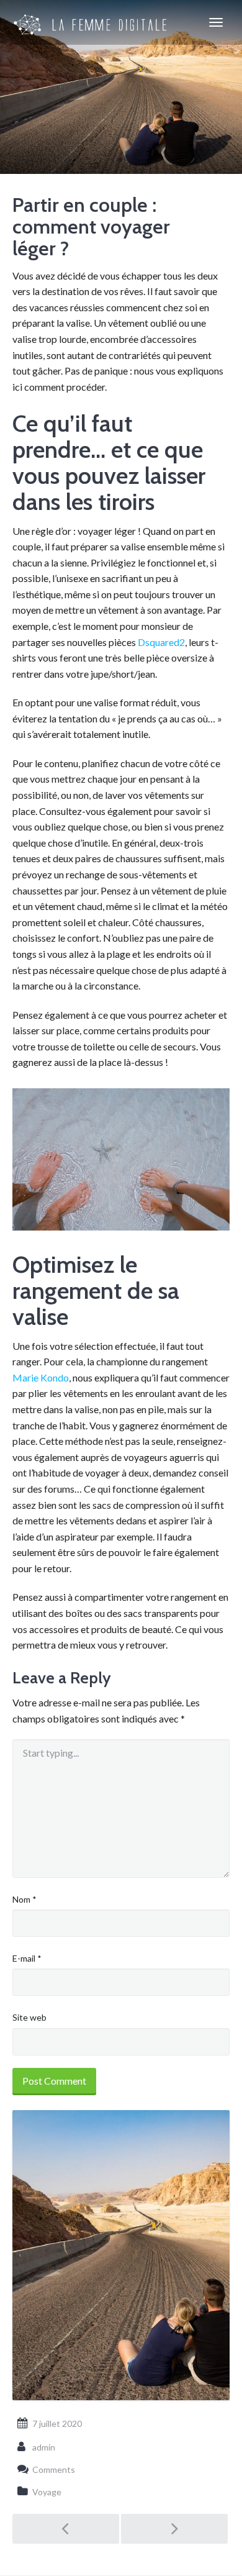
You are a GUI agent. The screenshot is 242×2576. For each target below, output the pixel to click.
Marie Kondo (41, 1377)
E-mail (27, 1958)
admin (44, 2447)
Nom (25, 1899)
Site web (29, 2017)
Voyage (47, 2492)
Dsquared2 (161, 642)
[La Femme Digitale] (91, 22)
